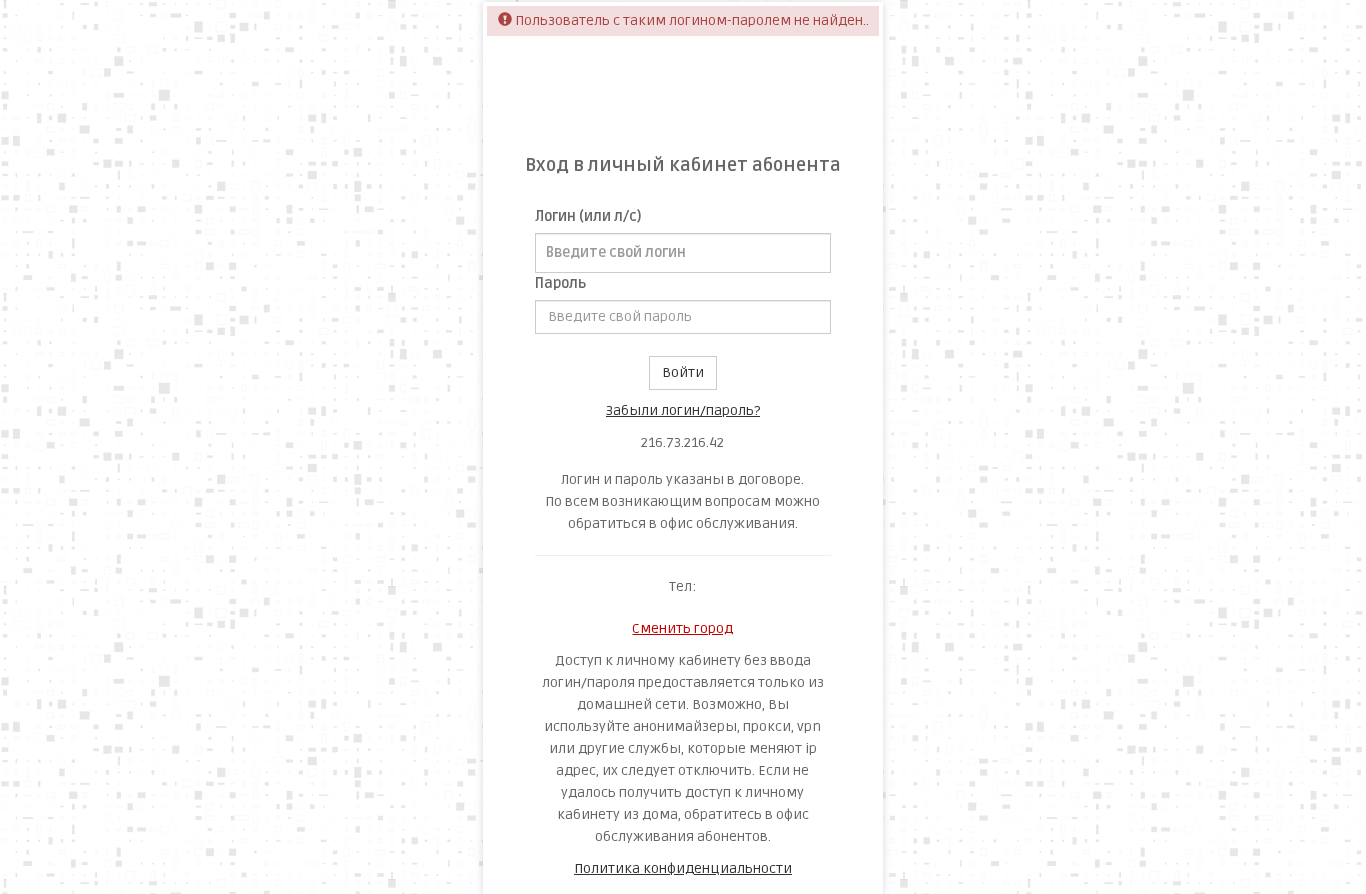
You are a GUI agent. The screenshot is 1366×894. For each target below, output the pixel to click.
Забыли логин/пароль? (683, 410)
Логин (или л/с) (588, 216)
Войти (683, 372)
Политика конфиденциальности (683, 868)
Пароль (560, 283)
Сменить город (682, 628)
